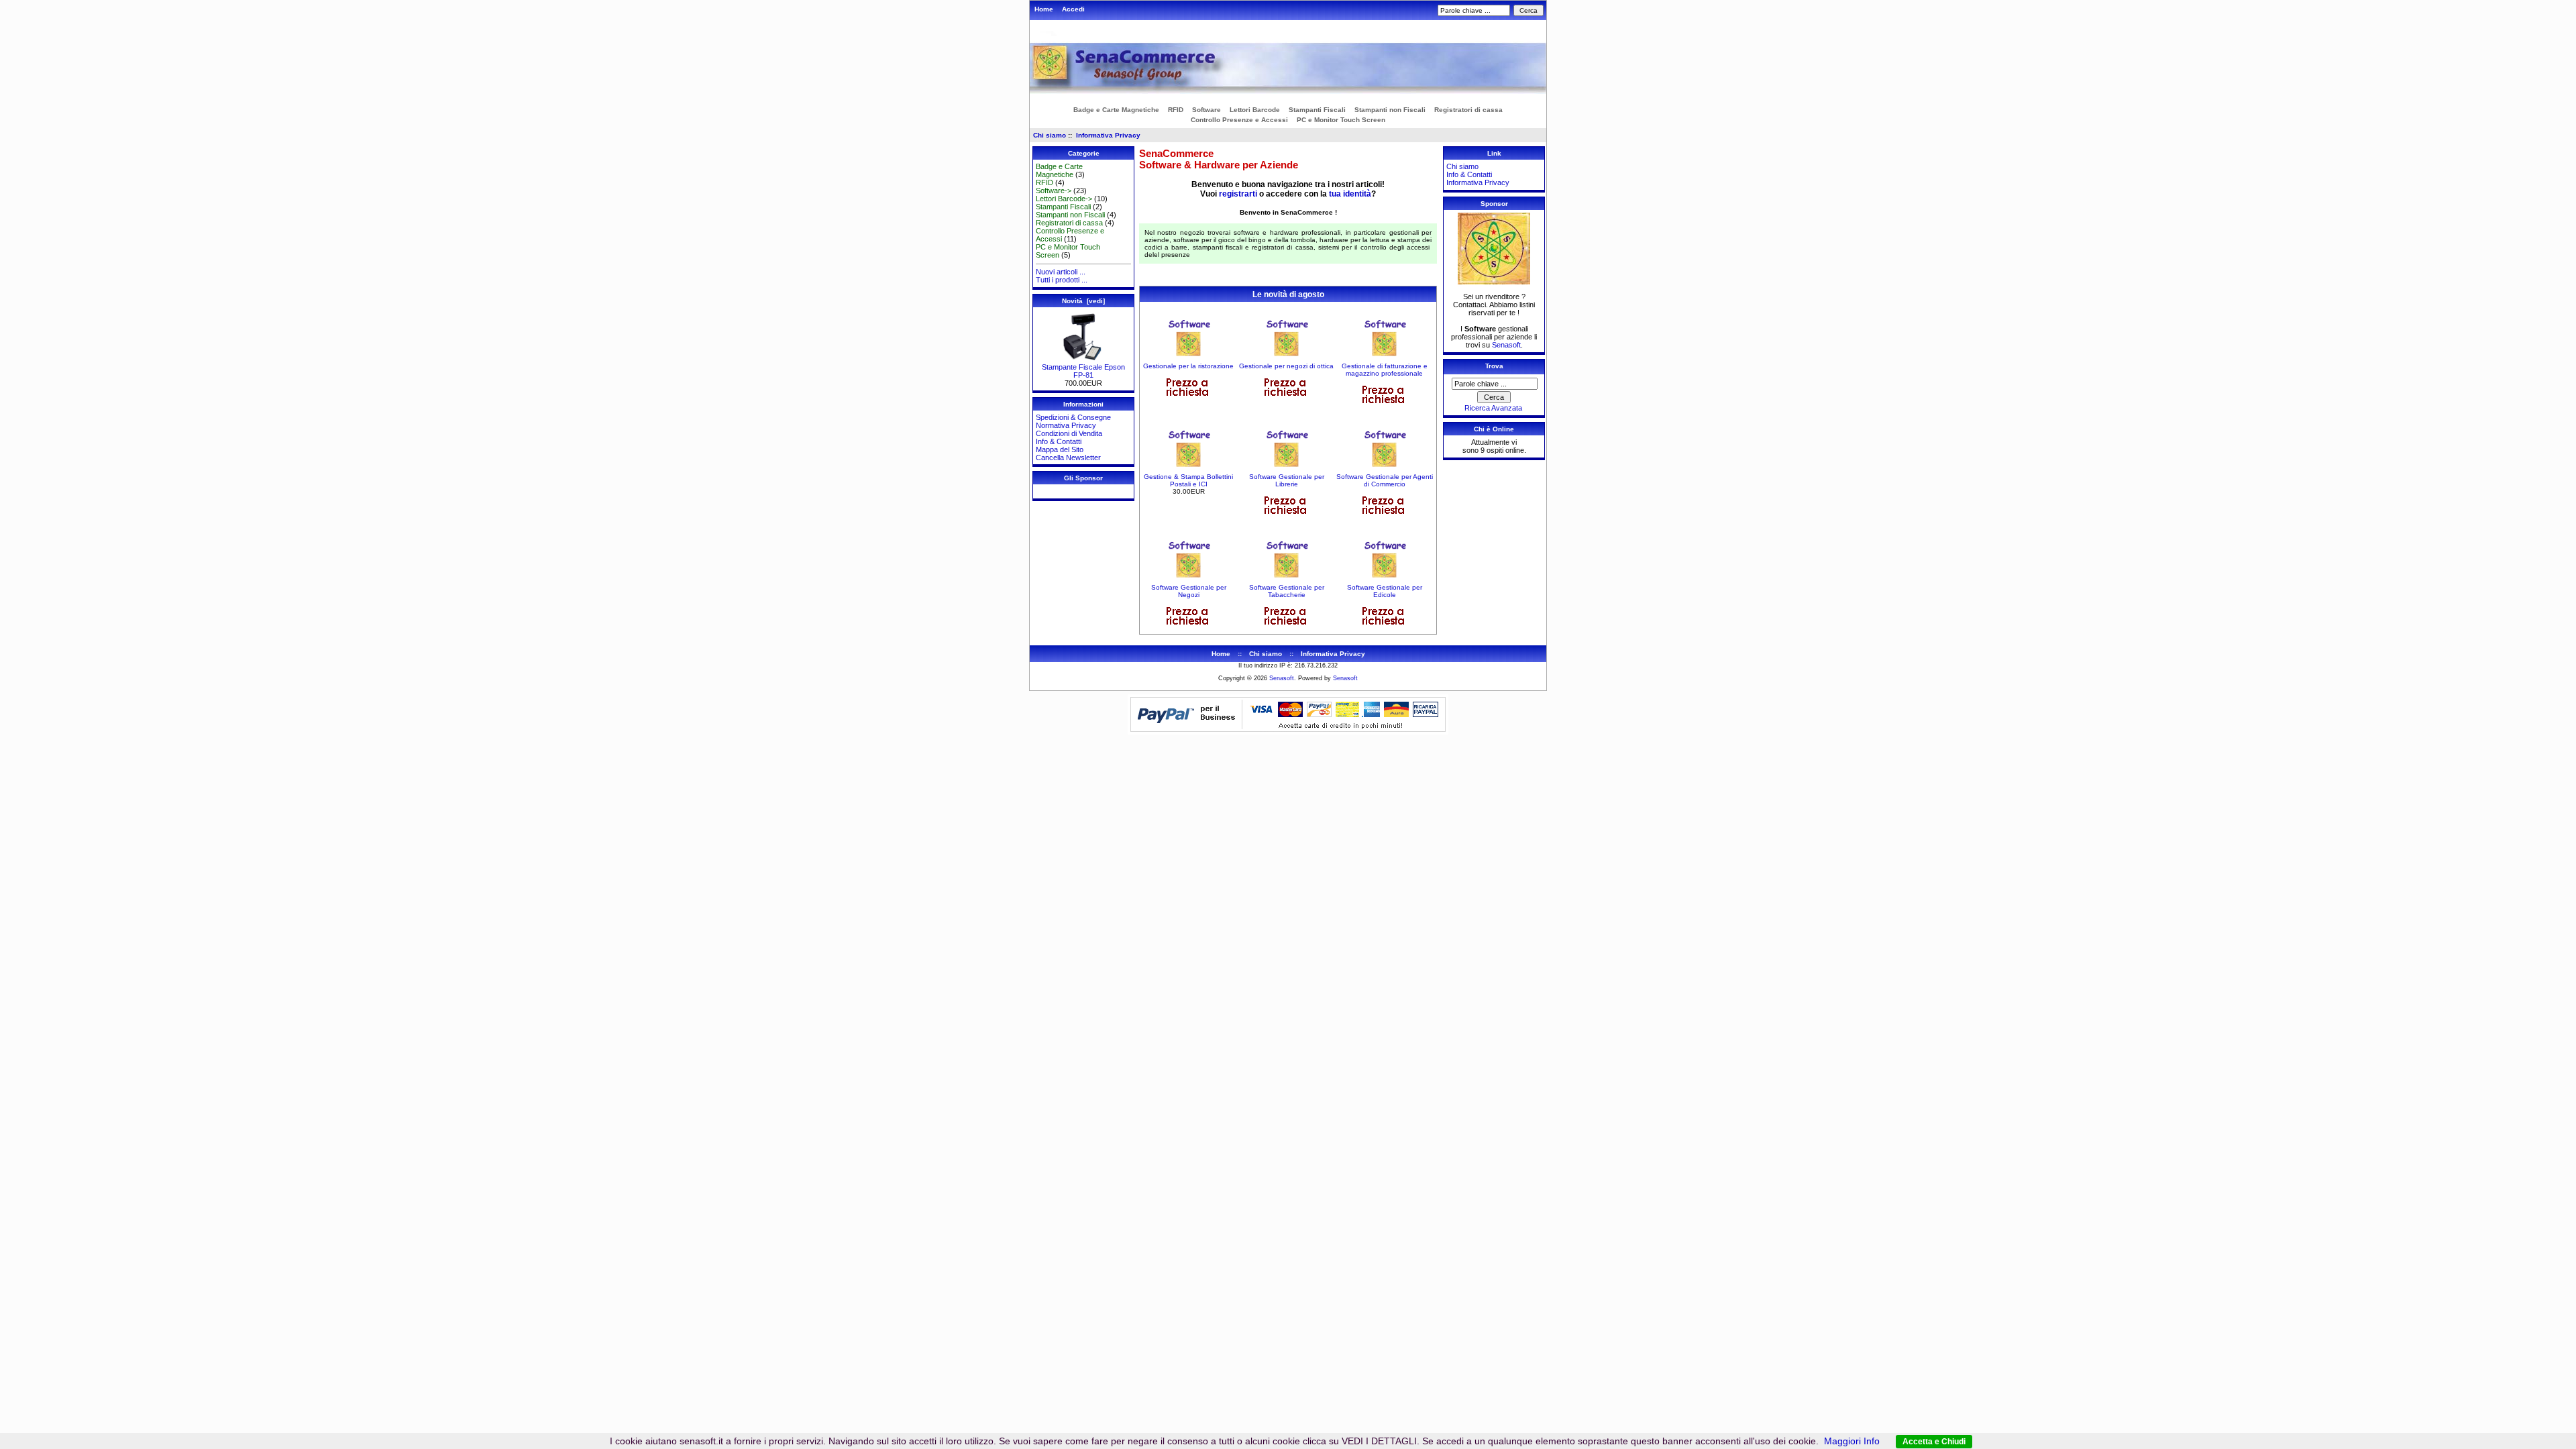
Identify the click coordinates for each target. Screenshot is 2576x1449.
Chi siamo (1050, 135)
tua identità (1350, 194)
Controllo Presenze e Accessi (1239, 120)
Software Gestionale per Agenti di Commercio (1385, 480)
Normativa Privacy (1066, 425)
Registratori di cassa (1468, 110)
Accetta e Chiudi (1934, 1442)
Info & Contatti (1059, 441)
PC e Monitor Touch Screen (1341, 120)
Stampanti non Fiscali (1390, 110)
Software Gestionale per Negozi (1189, 591)
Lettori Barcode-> (1064, 199)
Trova (1494, 366)
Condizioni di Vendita (1069, 433)
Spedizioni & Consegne (1073, 417)
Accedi (1073, 9)
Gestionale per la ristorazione (1188, 366)
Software (1206, 110)
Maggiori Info (1852, 1441)
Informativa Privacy (1108, 135)
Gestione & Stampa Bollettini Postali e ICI (1188, 480)
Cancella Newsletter (1068, 458)
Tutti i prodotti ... (1062, 280)
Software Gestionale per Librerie (1287, 480)
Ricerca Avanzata (1493, 408)
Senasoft (1506, 345)
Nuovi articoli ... (1061, 272)
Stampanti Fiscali (1317, 110)
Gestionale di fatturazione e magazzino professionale (1385, 370)
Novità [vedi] (1083, 301)
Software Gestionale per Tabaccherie (1287, 591)
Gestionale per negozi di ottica (1286, 366)
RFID (1176, 110)
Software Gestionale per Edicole (1385, 591)
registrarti (1238, 194)
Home (1044, 9)
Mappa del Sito (1060, 449)
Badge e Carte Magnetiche (1116, 110)
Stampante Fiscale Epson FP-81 (1083, 371)
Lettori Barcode (1255, 110)
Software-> (1054, 191)
